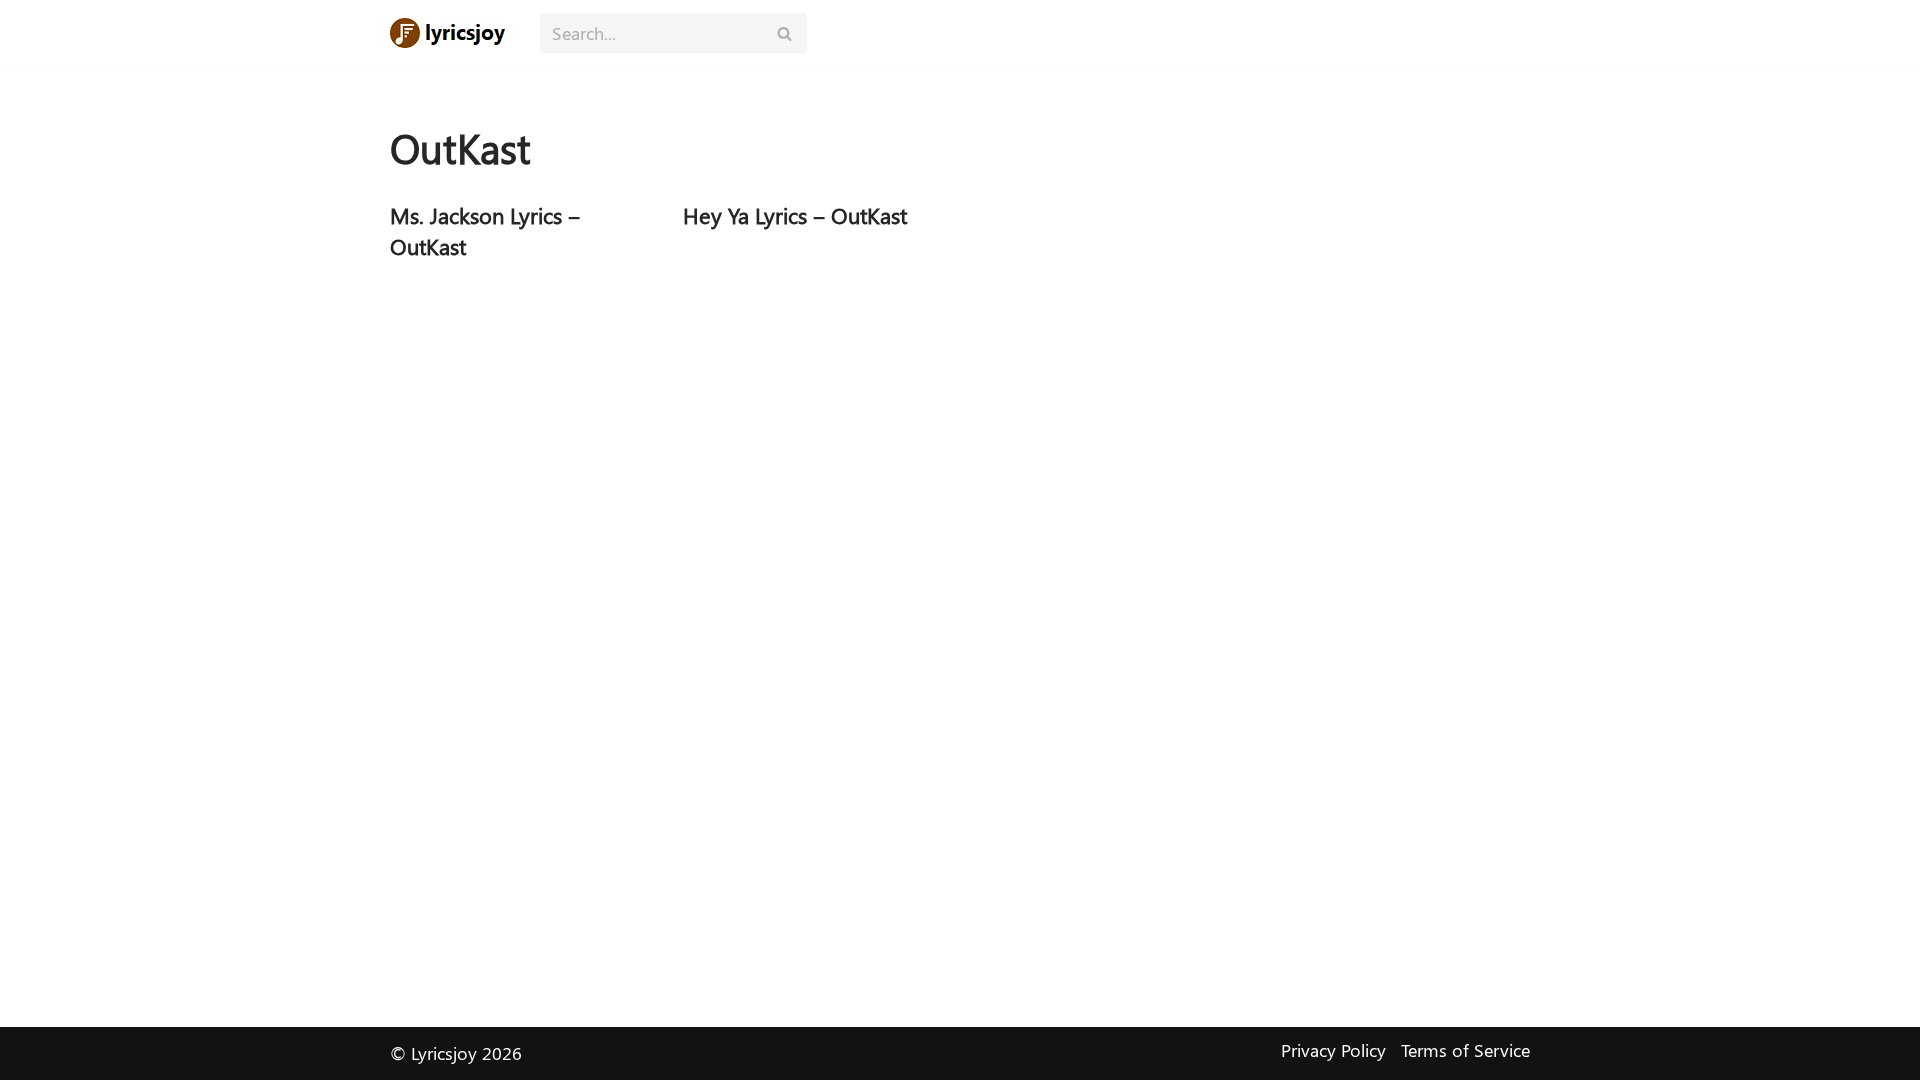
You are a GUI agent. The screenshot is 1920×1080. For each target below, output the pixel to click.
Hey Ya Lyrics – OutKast (795, 215)
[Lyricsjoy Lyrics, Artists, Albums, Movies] (450, 33)
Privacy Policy (1333, 1050)
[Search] (784, 33)
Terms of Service (1465, 1050)
